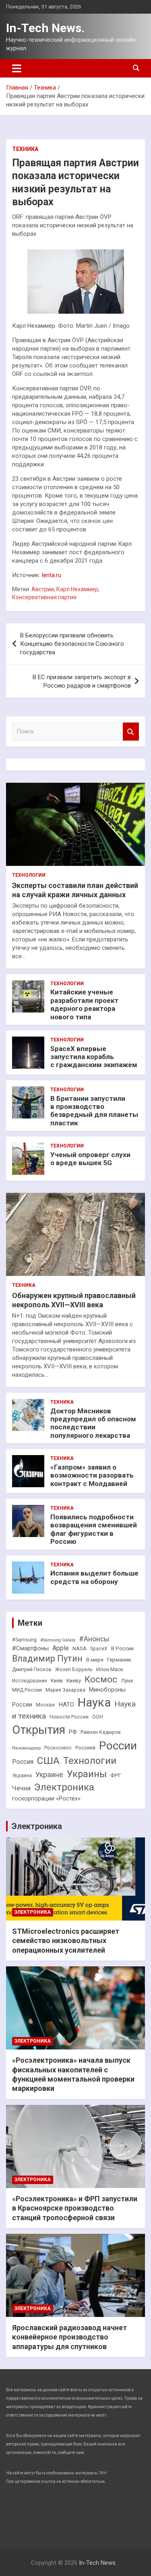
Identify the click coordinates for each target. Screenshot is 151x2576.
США (48, 1761)
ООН (98, 1717)
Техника (25, 149)
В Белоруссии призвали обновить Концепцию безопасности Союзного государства (72, 644)
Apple (61, 1648)
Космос (101, 1679)
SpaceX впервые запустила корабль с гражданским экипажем (94, 1057)
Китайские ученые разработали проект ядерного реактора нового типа (84, 1004)
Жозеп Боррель (74, 1670)
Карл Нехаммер (77, 589)
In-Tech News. (45, 28)
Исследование (30, 1681)
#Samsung (24, 1640)
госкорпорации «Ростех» (46, 1799)
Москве (45, 1705)
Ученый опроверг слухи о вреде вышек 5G (90, 1159)
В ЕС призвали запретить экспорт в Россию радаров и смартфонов (82, 681)
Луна (127, 1681)
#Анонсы (94, 1639)
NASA (80, 1648)
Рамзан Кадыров (101, 1732)
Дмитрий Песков (32, 1670)
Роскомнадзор (26, 1748)
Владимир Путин (47, 1658)
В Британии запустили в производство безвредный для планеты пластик (94, 1111)
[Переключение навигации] (17, 68)
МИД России (27, 1690)
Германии (119, 1660)
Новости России (69, 1717)
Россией (85, 1748)
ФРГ (116, 1775)
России (118, 1746)
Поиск (131, 732)
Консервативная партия (44, 597)
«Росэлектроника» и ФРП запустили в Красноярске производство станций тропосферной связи (75, 2208)
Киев (57, 1681)
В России (122, 1648)
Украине (49, 1775)
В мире (95, 1660)
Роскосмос (58, 1748)
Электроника (64, 1787)
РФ (73, 1732)
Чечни (21, 1788)
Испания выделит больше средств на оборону (94, 1577)
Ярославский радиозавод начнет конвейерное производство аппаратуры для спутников (69, 2337)
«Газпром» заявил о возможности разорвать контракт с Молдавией (92, 1475)
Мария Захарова (65, 1690)
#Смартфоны (30, 1648)
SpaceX (99, 1649)
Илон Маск (110, 1669)
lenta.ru (52, 575)
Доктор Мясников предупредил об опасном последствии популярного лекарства (93, 1423)
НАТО (66, 1704)
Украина (22, 1776)
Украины (87, 1774)
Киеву (74, 1681)
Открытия (39, 1730)
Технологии (29, 875)
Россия (23, 1762)
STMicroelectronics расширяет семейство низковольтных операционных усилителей (66, 1941)
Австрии (43, 589)
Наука (94, 1702)
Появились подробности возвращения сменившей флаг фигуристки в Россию (94, 1529)
